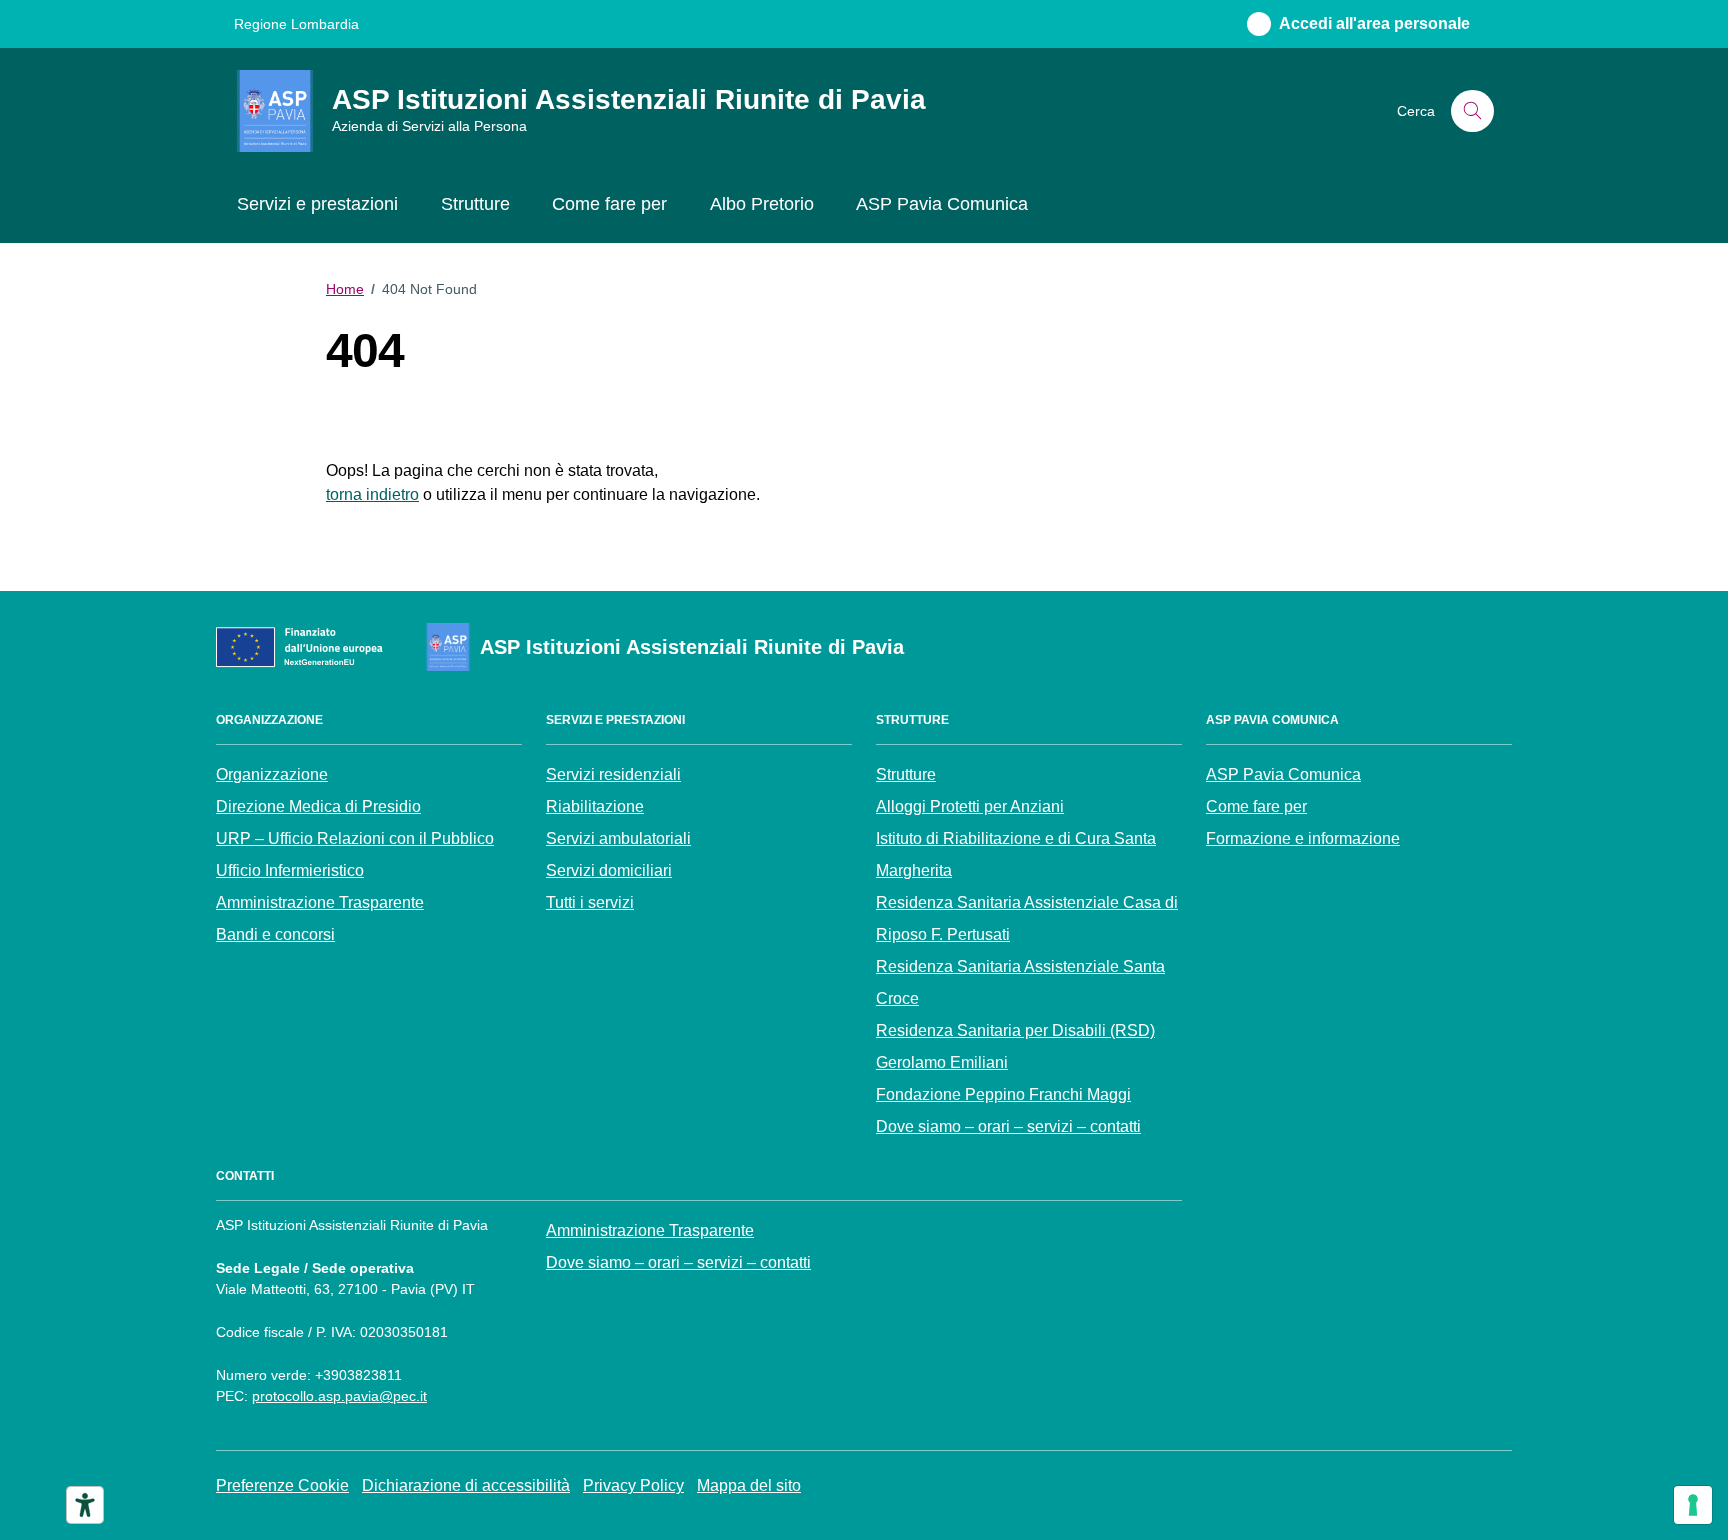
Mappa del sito (749, 1485)
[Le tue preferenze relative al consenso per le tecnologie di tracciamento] (1693, 1505)
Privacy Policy (633, 1485)
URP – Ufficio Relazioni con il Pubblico (355, 838)
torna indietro (372, 494)
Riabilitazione (595, 806)
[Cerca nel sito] (1472, 111)
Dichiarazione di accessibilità (466, 1485)
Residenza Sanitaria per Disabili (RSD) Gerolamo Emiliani (1015, 1046)
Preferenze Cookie (282, 1485)
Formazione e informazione (1303, 838)
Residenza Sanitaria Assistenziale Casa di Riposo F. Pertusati (1027, 918)
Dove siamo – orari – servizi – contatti (1008, 1126)
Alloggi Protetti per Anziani (970, 806)
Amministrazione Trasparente (320, 902)
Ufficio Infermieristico (290, 870)
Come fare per (609, 204)
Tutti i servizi (590, 902)
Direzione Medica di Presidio (318, 806)
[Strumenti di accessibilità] (85, 1505)
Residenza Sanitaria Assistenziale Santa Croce (1020, 982)
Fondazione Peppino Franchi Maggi (1003, 1094)
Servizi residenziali (613, 774)
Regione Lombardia (296, 24)
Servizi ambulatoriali (618, 838)
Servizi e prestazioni (317, 204)
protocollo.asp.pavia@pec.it (339, 1396)
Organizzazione (272, 774)
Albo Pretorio (762, 204)
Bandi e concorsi (275, 934)
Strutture (475, 204)
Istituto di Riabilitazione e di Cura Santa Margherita (1016, 854)
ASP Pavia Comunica (942, 204)
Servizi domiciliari (609, 870)
